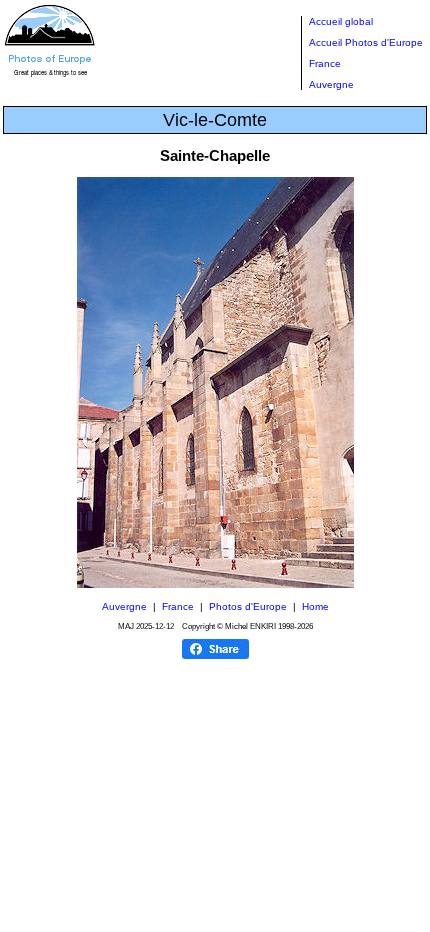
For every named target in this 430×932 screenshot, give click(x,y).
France (325, 63)
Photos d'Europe (248, 606)
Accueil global (341, 21)
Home (315, 606)
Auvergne (331, 84)
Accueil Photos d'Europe (366, 42)
